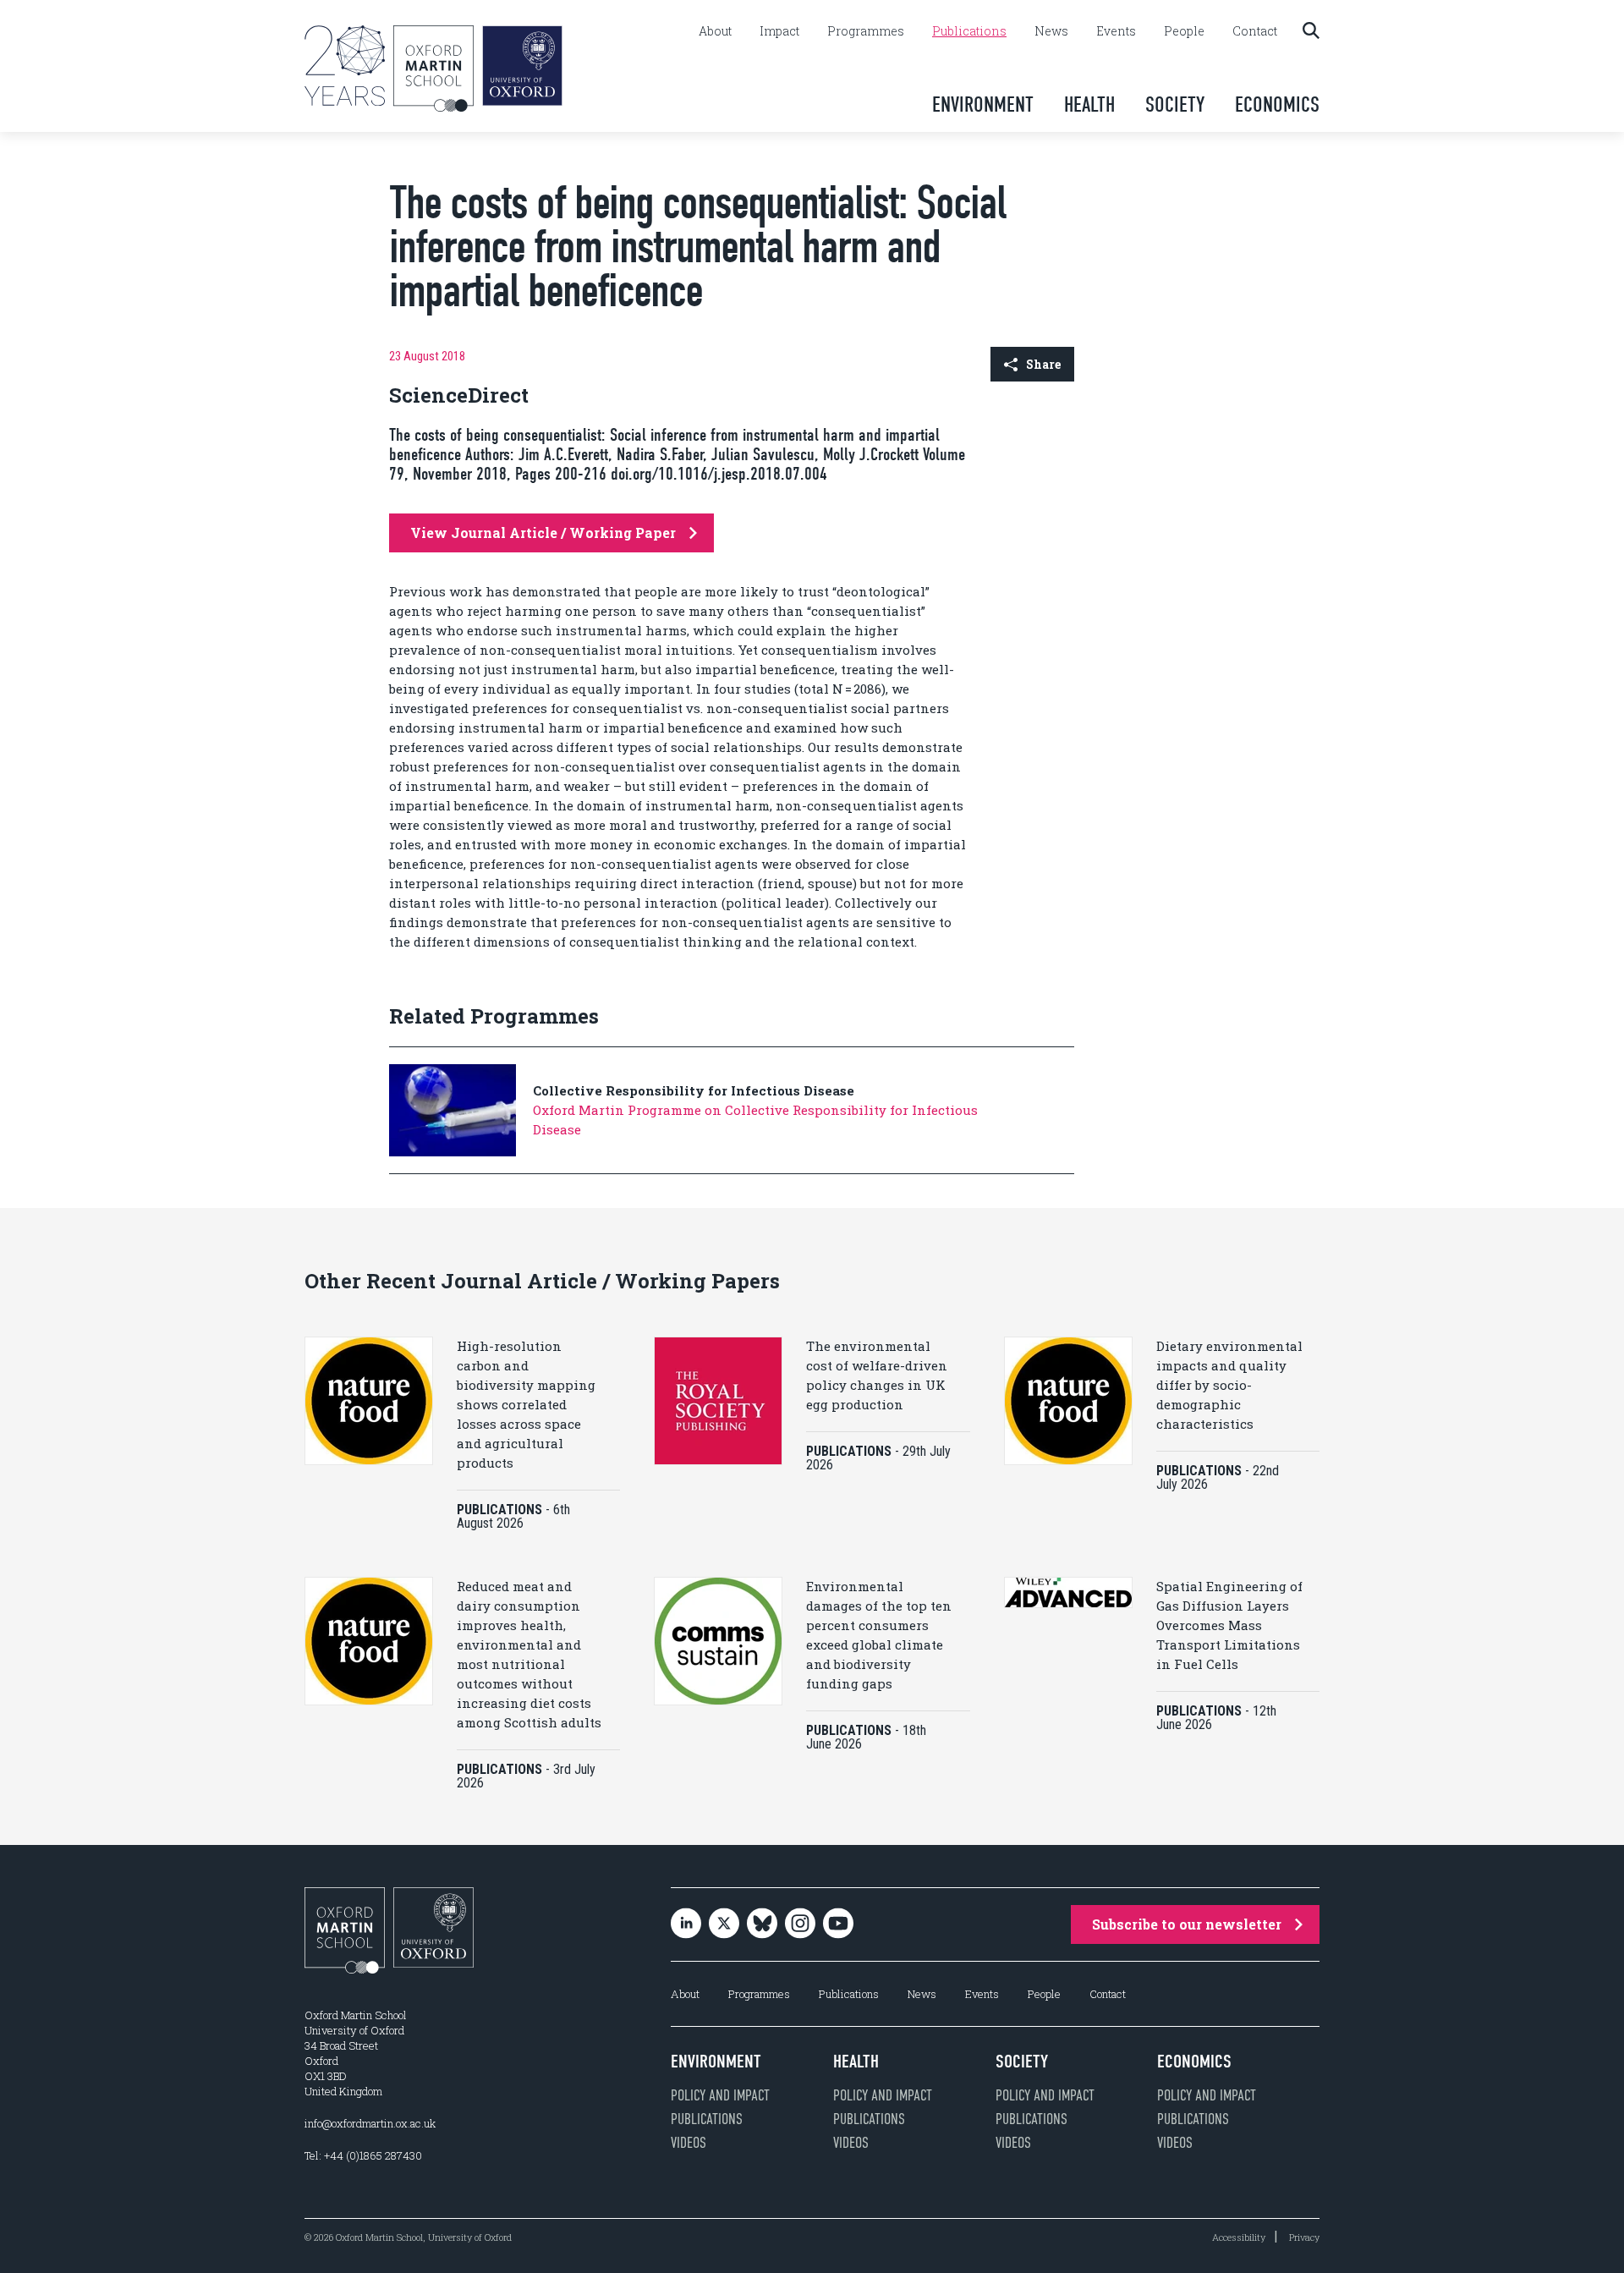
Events (1116, 31)
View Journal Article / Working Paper (543, 533)
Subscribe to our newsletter (1187, 1924)
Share (1043, 364)
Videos (689, 2143)
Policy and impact (720, 2095)
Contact (1255, 31)
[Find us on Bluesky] (762, 1925)
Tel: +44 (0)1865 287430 (363, 2155)
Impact (779, 31)
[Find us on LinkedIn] (686, 1925)
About (715, 31)
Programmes (866, 31)
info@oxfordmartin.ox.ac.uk (370, 2123)
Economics (1277, 104)
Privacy (1304, 2237)
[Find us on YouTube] (838, 1925)
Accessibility (1239, 2237)
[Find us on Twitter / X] (724, 1925)
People (1184, 31)
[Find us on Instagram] (800, 1925)
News (1051, 31)
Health (1089, 104)
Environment (983, 104)
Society (1175, 104)
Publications (969, 31)
